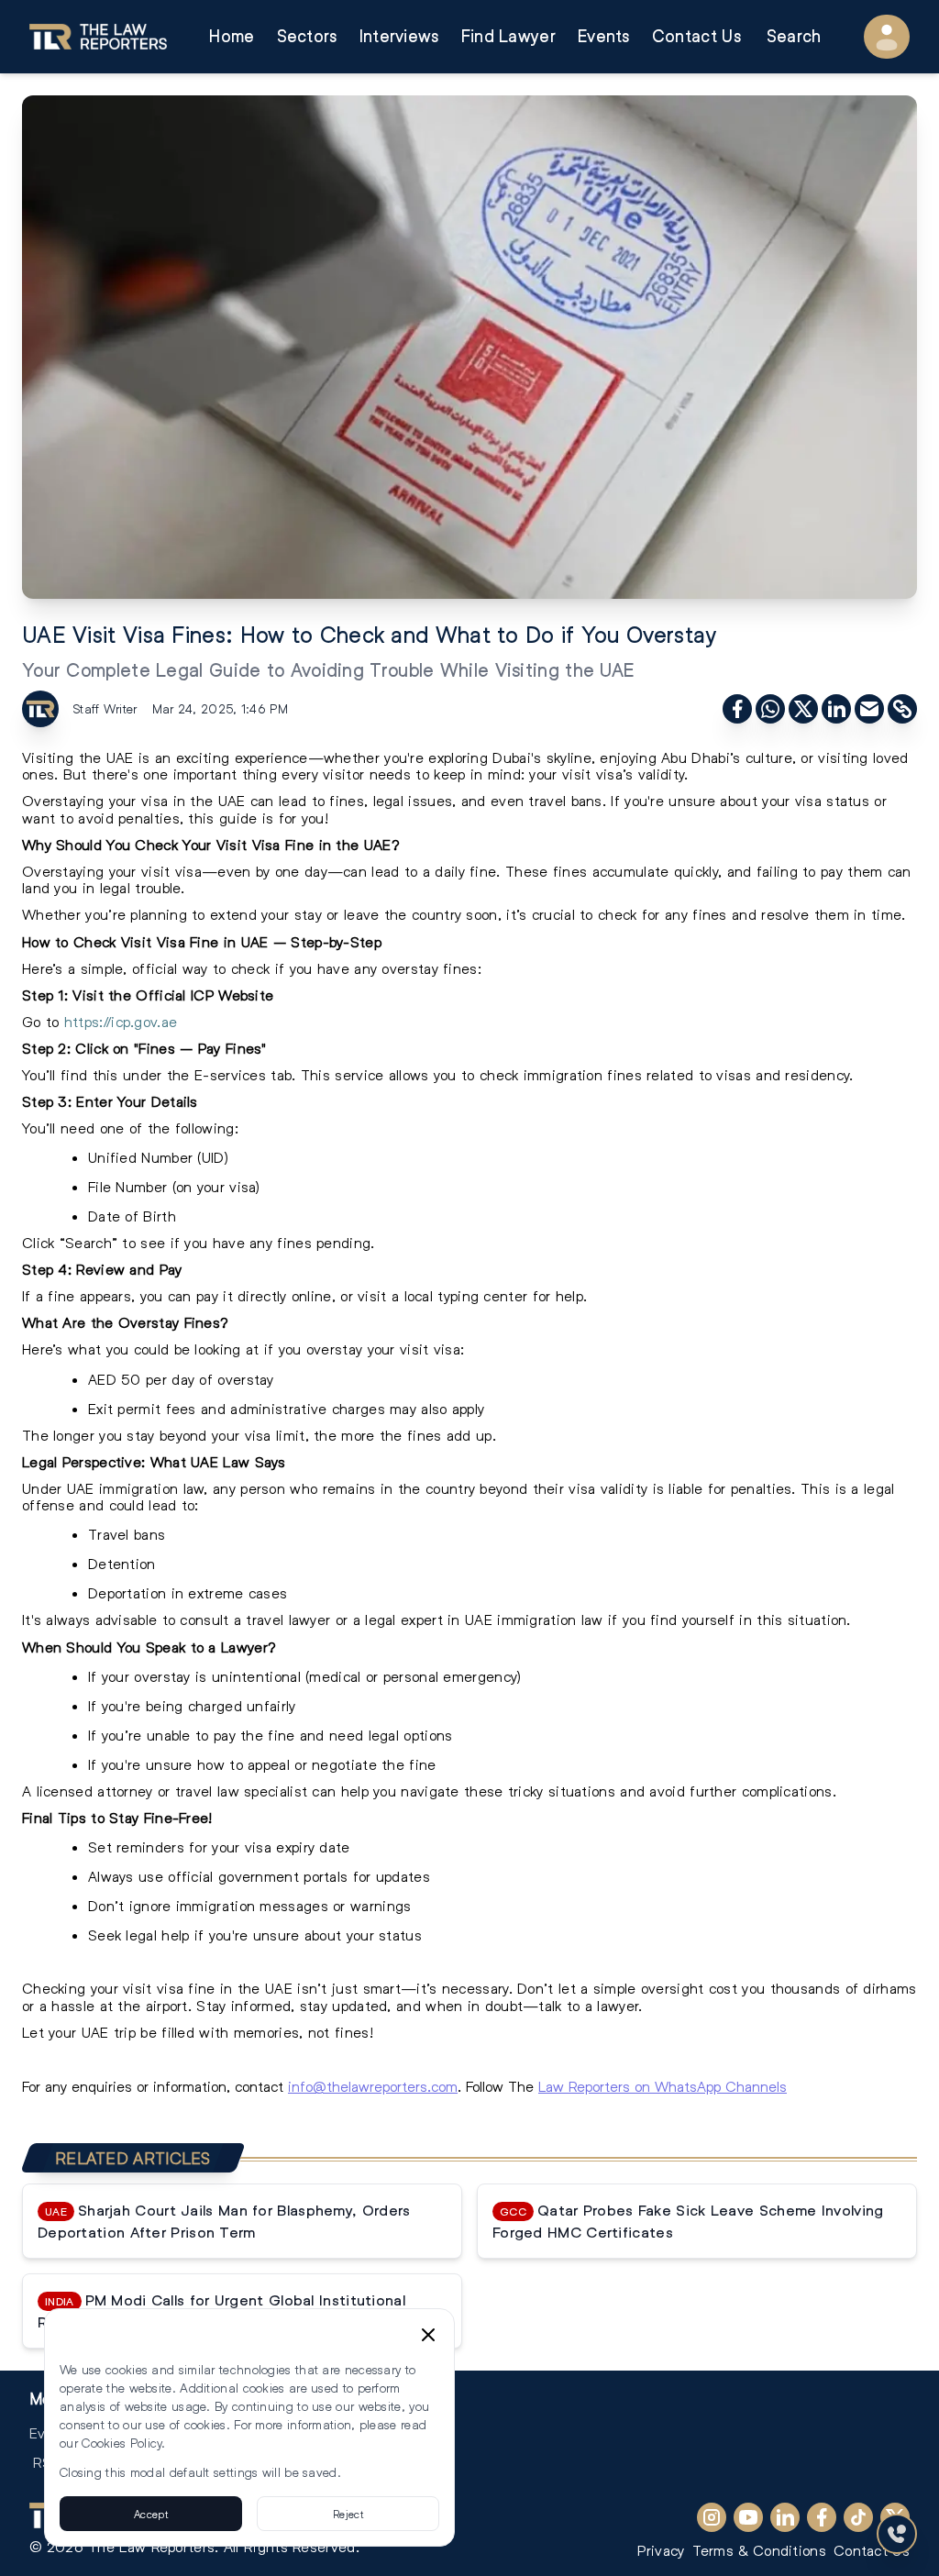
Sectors (307, 36)
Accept (151, 2514)
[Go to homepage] (98, 37)
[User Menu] (887, 37)
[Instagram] (712, 2517)
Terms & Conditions (759, 2550)
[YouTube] (748, 2517)
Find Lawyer (508, 36)
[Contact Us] (897, 2534)
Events (604, 36)
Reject (348, 2514)
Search (794, 36)
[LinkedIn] (785, 2517)
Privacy (661, 2550)
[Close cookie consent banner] (428, 2335)
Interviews (399, 36)
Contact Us (696, 36)
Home (232, 36)
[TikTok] (858, 2517)
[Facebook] (822, 2517)
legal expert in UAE (429, 1619)
